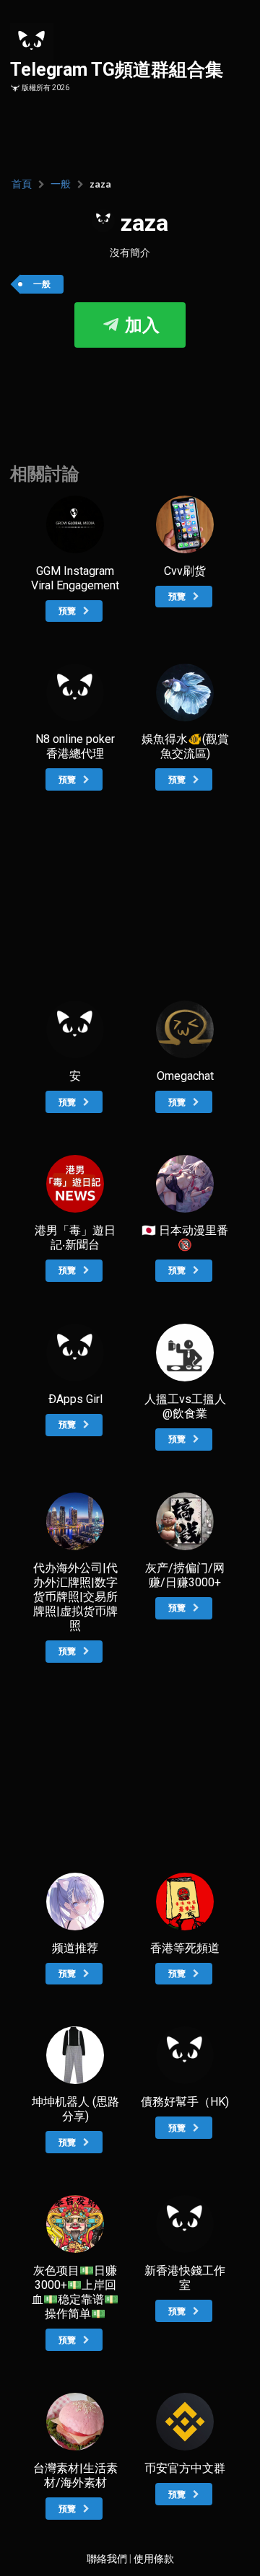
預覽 (68, 611)
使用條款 (154, 2559)
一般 (61, 184)
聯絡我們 (107, 2559)
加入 (140, 325)
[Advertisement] (130, 391)
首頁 (22, 184)
